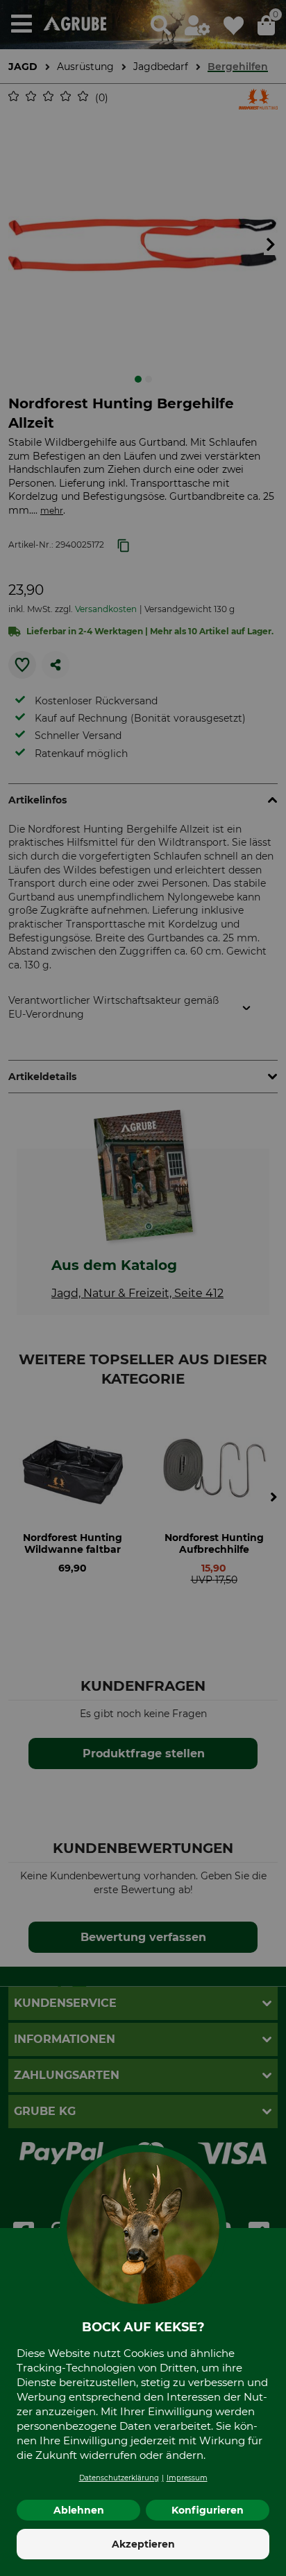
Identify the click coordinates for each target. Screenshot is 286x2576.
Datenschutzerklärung (119, 2478)
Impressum (187, 2478)
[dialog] (143, 1288)
